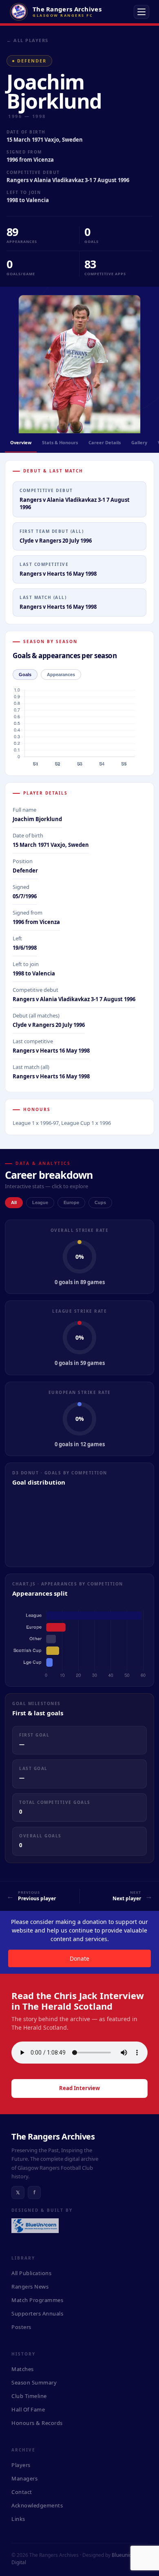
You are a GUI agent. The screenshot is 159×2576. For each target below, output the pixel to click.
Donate (79, 1958)
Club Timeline (29, 2396)
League (40, 1202)
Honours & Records (37, 2423)
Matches (23, 2369)
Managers (24, 2478)
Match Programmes (37, 2300)
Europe (71, 1202)
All (14, 1202)
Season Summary (34, 2382)
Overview (21, 442)
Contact (22, 2492)
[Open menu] (141, 12)
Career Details (105, 442)
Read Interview (79, 2088)
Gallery (139, 442)
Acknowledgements (37, 2505)
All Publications (31, 2273)
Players (21, 2465)
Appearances (61, 675)
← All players (28, 40)
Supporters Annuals (37, 2313)
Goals (25, 675)
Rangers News (30, 2287)
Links (18, 2519)
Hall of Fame (28, 2409)
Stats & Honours (60, 442)
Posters (21, 2327)
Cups (100, 1202)
